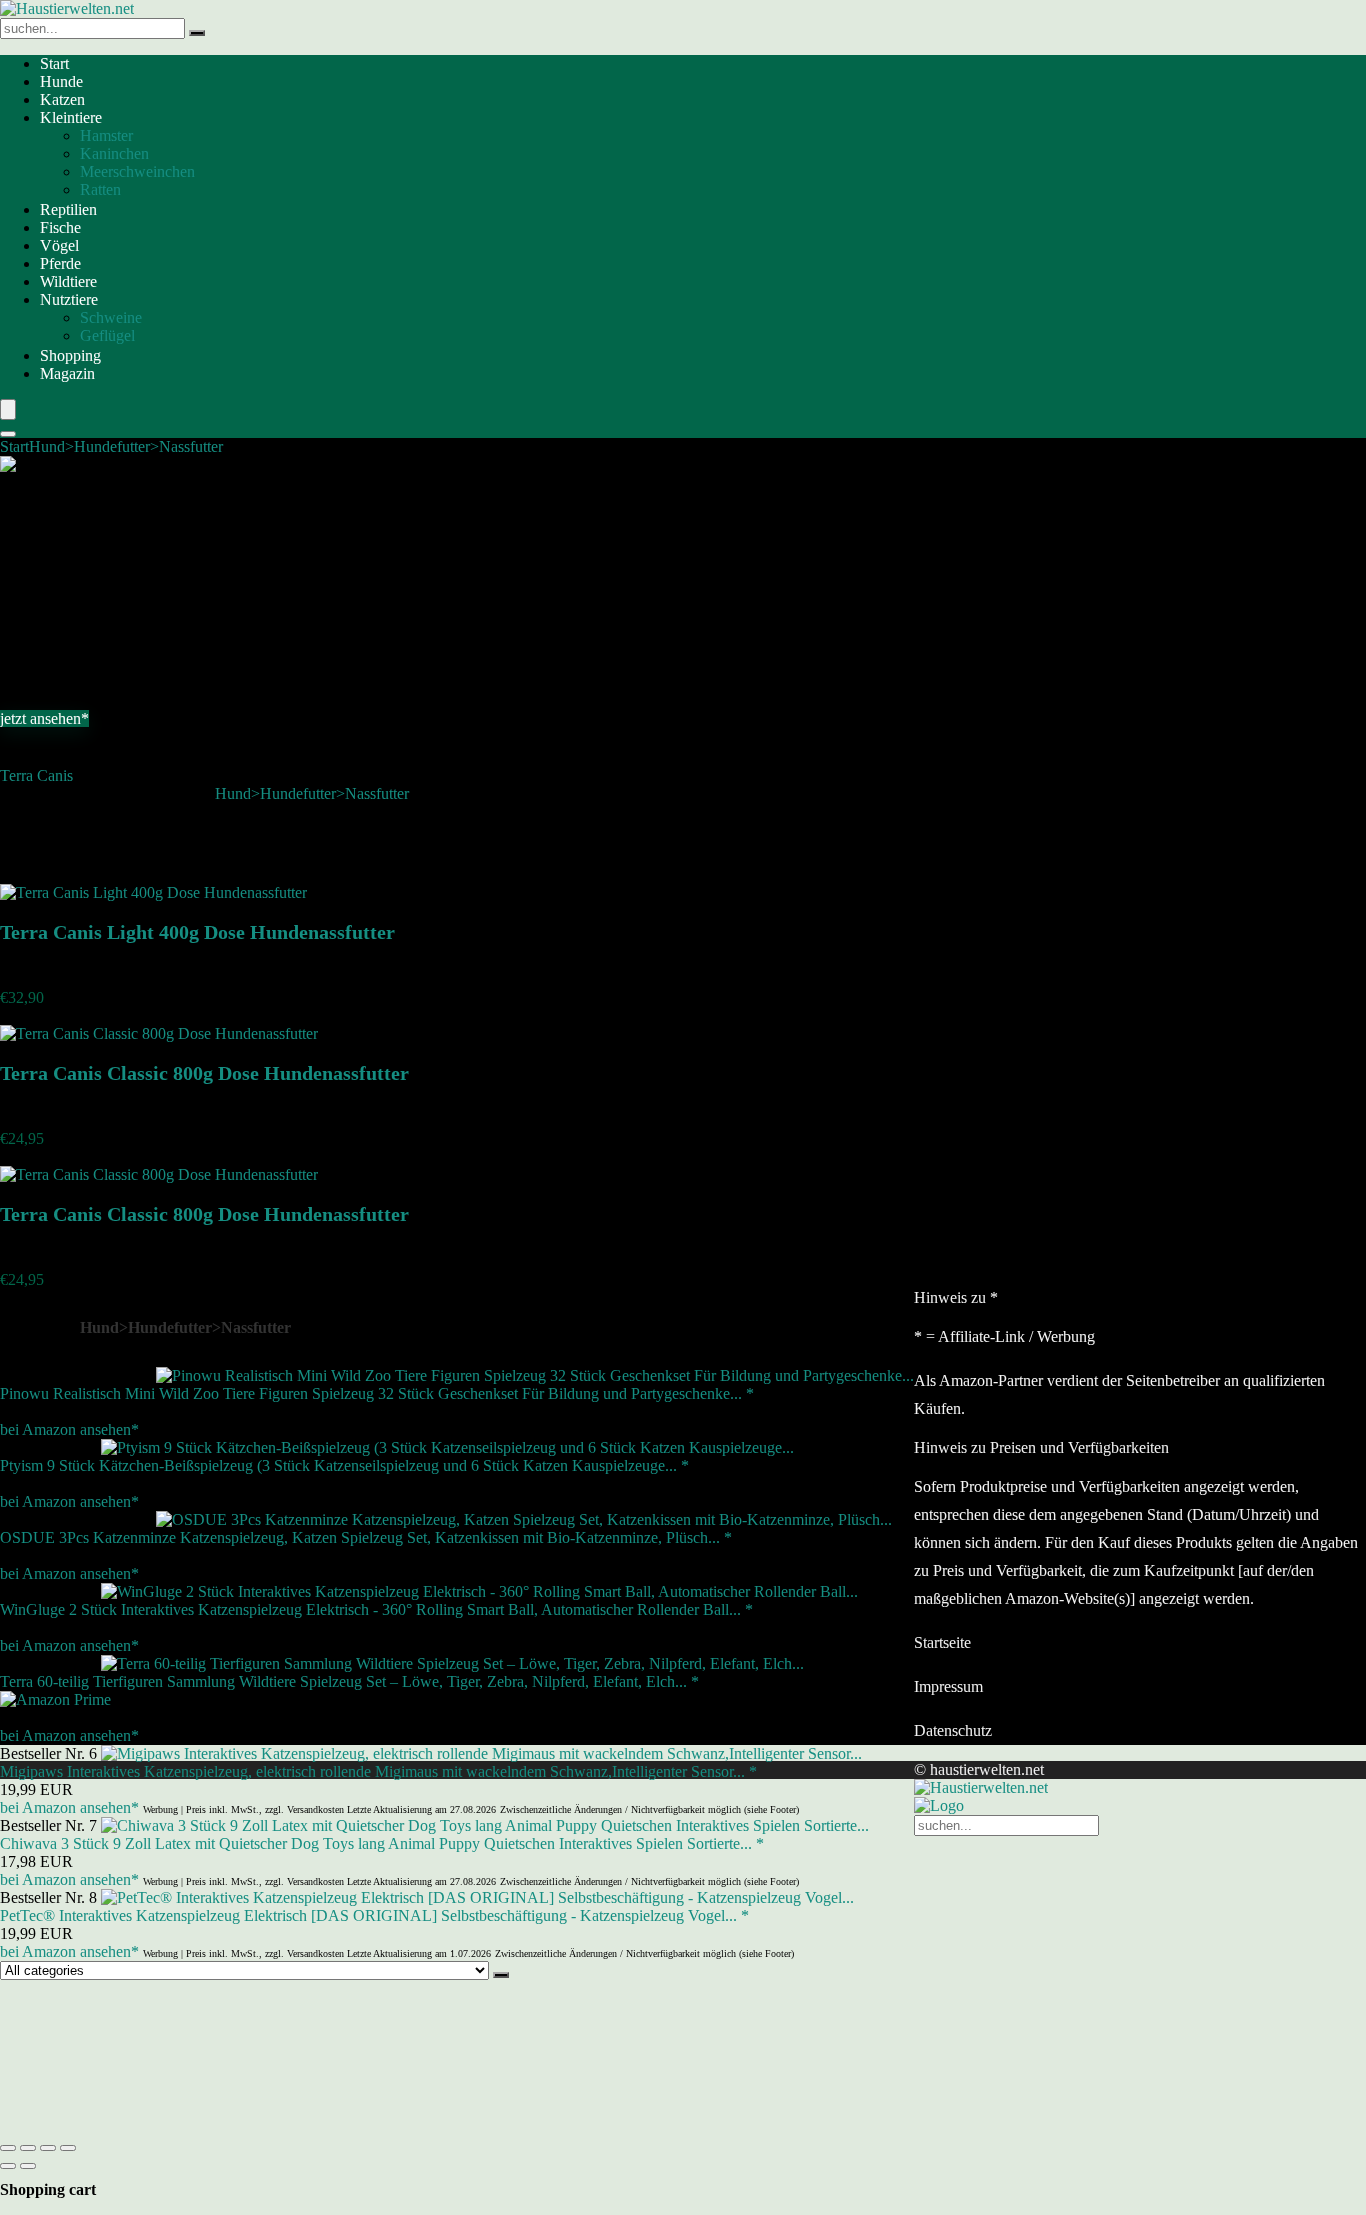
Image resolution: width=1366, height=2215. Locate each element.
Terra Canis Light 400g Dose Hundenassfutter (197, 932)
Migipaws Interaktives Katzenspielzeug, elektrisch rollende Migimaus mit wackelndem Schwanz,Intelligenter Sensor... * (378, 1771)
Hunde (61, 81)
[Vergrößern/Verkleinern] (8, 2148)
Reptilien (68, 209)
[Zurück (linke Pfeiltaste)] (8, 2166)
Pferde (60, 263)
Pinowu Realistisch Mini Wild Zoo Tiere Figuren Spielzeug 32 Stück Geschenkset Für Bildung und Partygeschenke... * (377, 1393)
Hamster (106, 135)
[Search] (8, 434)
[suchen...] (197, 33)
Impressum (948, 1686)
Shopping (70, 355)
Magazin (67, 373)
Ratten (100, 189)
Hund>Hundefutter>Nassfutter (126, 446)
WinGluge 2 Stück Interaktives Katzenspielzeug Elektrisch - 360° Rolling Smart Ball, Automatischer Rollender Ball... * (376, 1609)
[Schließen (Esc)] (68, 2148)
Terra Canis (36, 775)
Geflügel (107, 335)
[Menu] (8, 409)
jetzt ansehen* (44, 718)
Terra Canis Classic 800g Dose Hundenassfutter (204, 1073)
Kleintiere (71, 117)
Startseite (942, 1642)
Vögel (59, 245)
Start (54, 63)
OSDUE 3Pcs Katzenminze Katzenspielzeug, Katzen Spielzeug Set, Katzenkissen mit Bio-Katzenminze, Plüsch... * (366, 1537)
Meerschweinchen (137, 171)
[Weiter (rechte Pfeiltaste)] (28, 2166)
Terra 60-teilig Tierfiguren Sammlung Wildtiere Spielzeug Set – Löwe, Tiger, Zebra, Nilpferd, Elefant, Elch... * (349, 1681)
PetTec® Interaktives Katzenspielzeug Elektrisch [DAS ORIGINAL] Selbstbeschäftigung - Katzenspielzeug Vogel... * (374, 1915)
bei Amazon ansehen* (69, 1429)
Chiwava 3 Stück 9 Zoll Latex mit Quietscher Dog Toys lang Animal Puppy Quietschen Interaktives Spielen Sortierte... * (382, 1843)
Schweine (111, 317)
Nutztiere (69, 299)
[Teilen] (48, 2148)
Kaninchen (114, 153)
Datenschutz (953, 1730)
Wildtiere (68, 281)
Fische (60, 227)
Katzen (62, 99)
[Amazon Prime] (55, 1699)
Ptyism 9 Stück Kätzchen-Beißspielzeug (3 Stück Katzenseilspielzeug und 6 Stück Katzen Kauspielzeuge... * (344, 1465)
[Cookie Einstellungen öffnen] (150, 2124)
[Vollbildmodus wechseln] (28, 2148)
